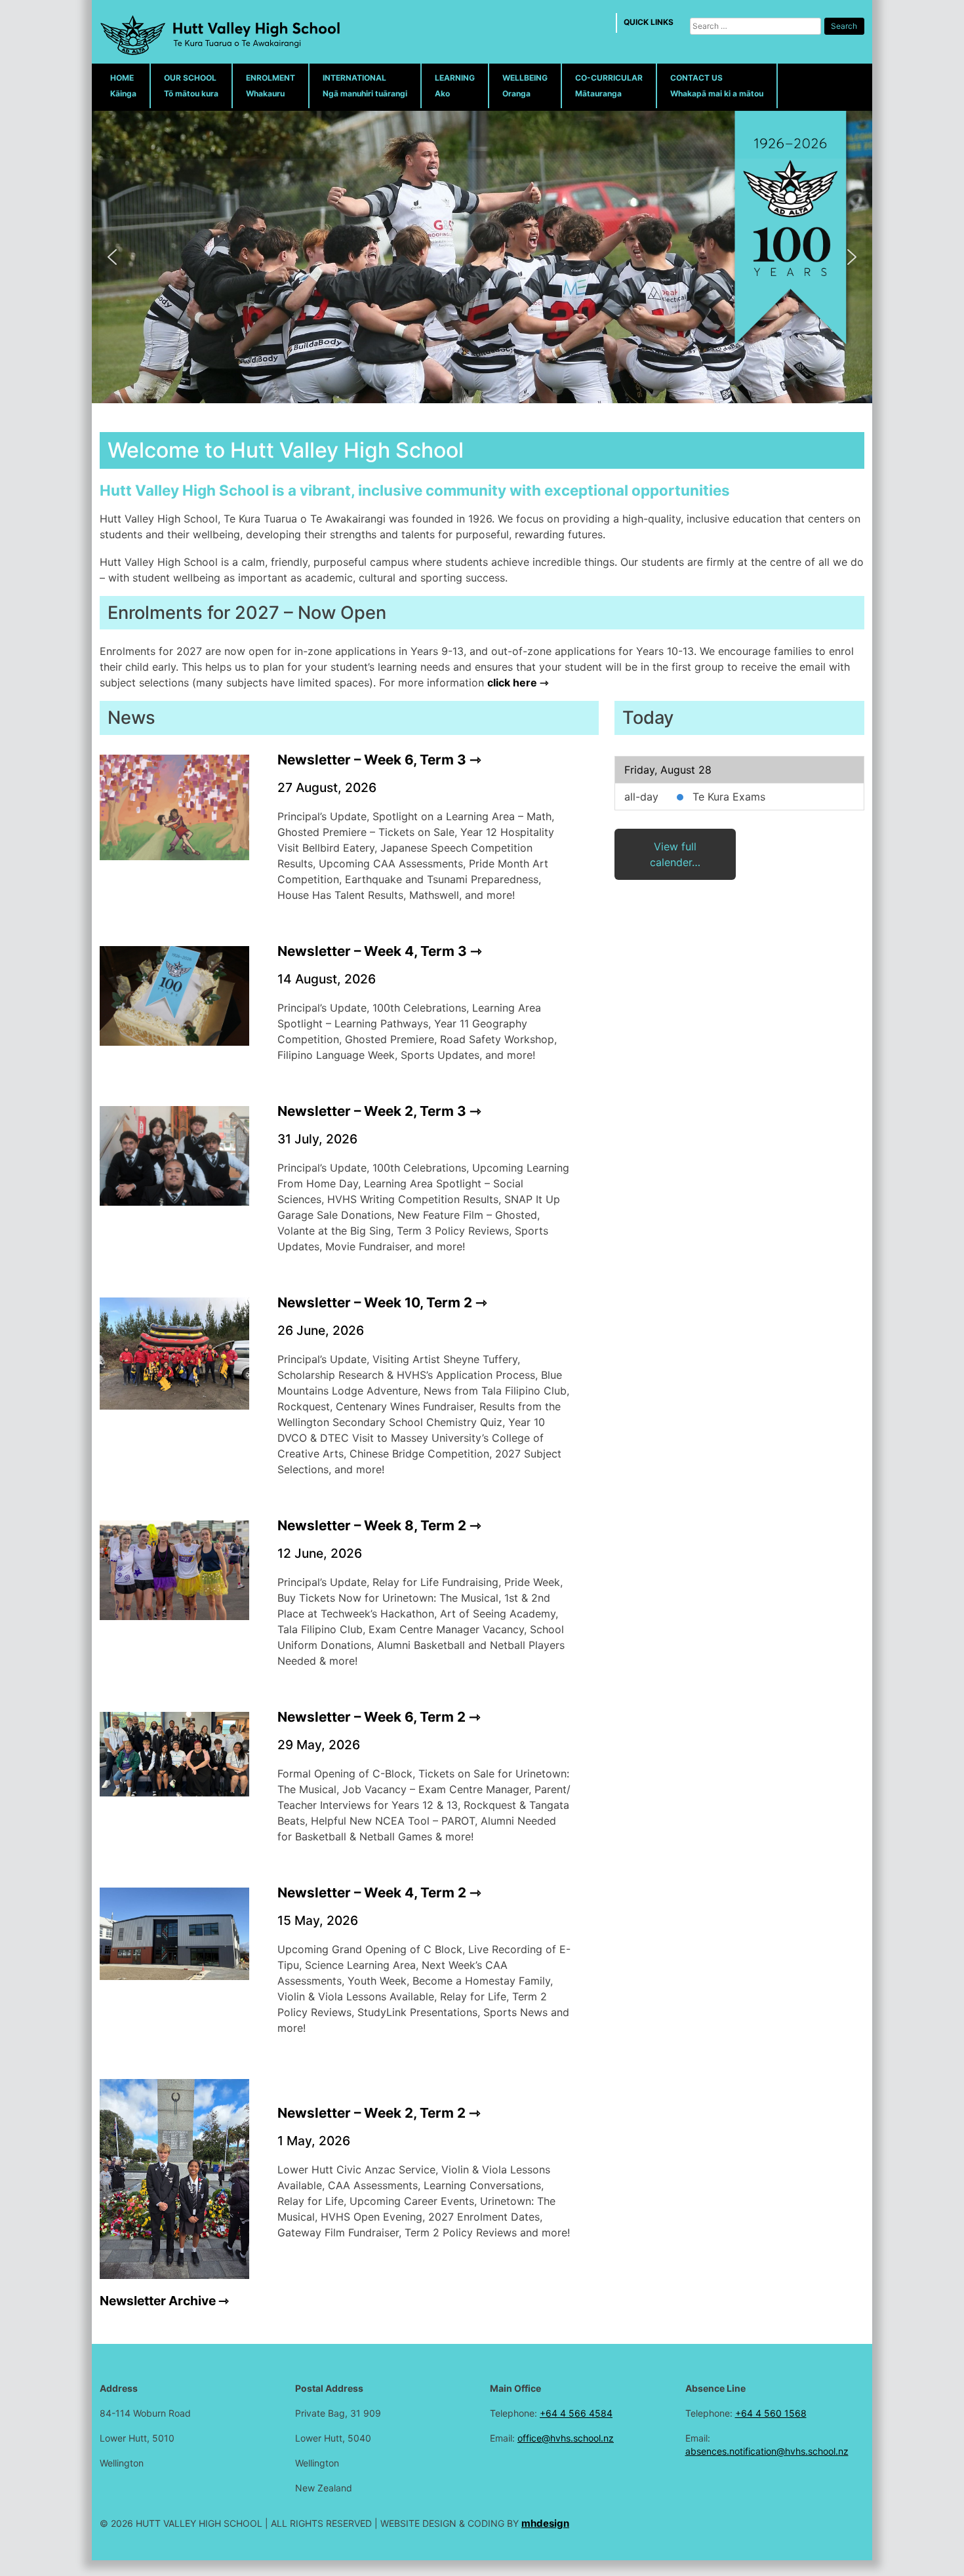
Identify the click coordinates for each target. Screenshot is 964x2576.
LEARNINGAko (455, 86)
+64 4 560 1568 (771, 2413)
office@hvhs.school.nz (566, 2438)
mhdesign (545, 2523)
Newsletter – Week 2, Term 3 (372, 1111)
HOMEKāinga (123, 86)
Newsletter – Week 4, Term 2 (372, 1892)
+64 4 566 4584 (576, 2413)
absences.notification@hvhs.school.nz (767, 2451)
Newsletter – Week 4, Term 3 (372, 951)
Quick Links (649, 22)
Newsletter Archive (158, 2301)
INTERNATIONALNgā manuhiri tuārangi (365, 86)
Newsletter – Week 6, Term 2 (372, 1717)
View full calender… (675, 854)
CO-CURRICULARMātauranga (609, 86)
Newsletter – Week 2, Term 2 (372, 2113)
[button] (112, 257)
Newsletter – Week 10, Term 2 (375, 1302)
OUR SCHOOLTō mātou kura (191, 86)
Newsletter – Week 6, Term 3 (372, 760)
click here (512, 683)
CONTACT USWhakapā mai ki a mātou (717, 86)
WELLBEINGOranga (525, 86)
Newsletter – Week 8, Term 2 (372, 1525)
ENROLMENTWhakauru (271, 86)
